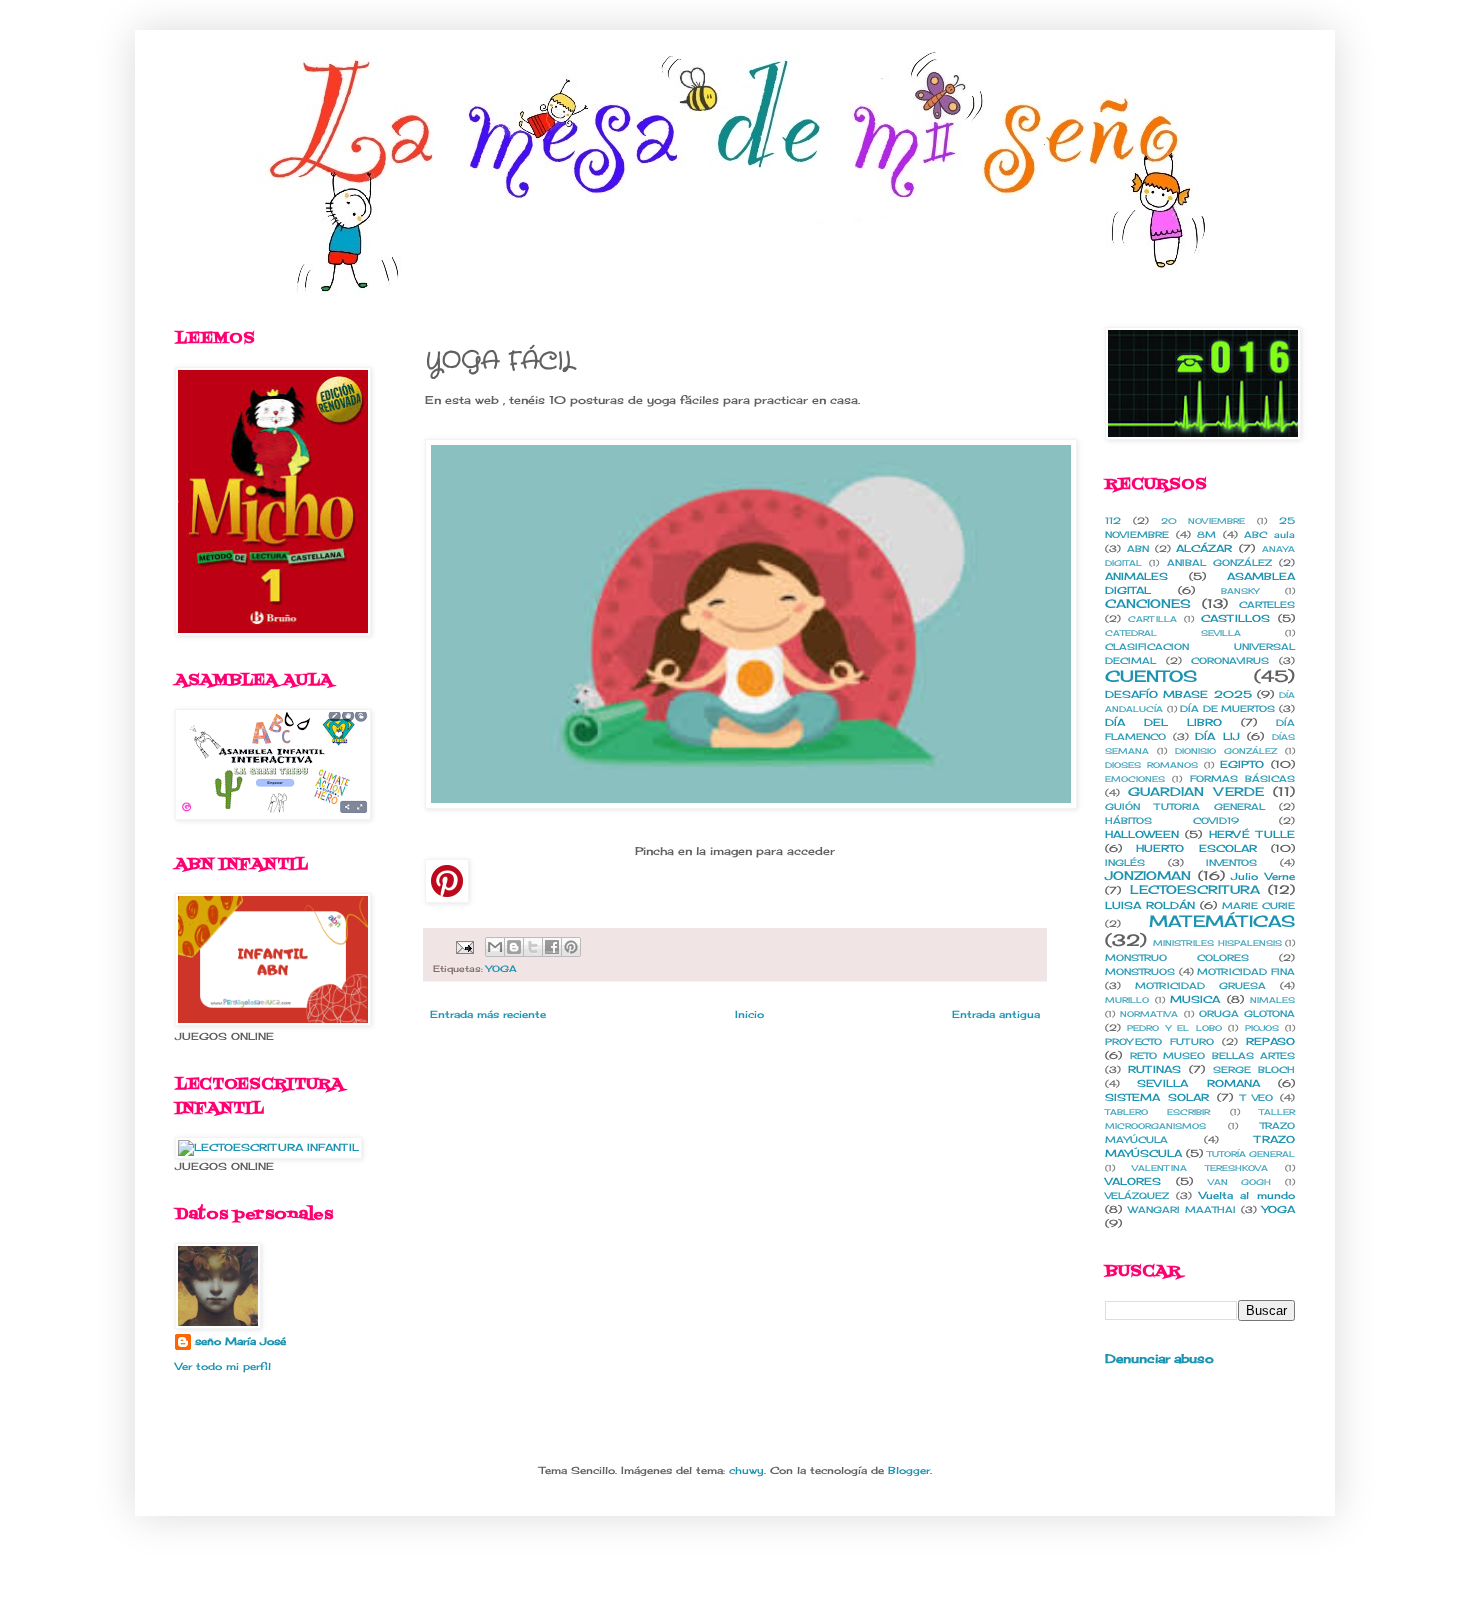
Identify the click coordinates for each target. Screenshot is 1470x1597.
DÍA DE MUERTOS (1227, 708)
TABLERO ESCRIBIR (1157, 1112)
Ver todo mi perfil (223, 1366)
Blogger (909, 1470)
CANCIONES (1148, 603)
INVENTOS (1231, 862)
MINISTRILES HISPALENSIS (1217, 943)
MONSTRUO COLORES (1177, 957)
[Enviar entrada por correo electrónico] (464, 945)
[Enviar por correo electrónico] (495, 947)
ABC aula (1269, 534)
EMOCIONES (1135, 779)
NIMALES (1272, 1000)
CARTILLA (1152, 619)
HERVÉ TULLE (1252, 834)
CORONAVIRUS (1230, 660)
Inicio (749, 1014)
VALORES (1133, 1181)
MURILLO (1127, 1000)
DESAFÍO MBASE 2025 (1178, 694)
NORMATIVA (1149, 1014)
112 (1113, 520)
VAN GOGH (1240, 1182)
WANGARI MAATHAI (1182, 1209)
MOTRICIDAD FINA (1246, 971)
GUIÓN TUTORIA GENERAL (1185, 806)
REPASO (1270, 1041)
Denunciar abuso (1159, 1359)
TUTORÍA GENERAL (1251, 1154)
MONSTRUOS (1140, 971)
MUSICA (1195, 999)
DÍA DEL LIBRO (1163, 722)
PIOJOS (1262, 1028)
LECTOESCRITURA (1195, 889)
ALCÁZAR (1204, 548)
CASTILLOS (1235, 618)
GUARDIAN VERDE (1195, 791)
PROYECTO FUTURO (1159, 1041)
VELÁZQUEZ (1137, 1195)
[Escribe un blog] (514, 947)
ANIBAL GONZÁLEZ (1219, 562)
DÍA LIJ (1217, 736)
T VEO (1256, 1097)
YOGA (501, 968)
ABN (1138, 548)
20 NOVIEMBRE (1203, 521)
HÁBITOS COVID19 (1172, 820)
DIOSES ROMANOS (1151, 765)
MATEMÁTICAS (1222, 921)
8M (1206, 534)
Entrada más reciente (488, 1014)
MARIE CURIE (1258, 905)
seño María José (240, 1341)
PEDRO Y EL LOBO (1174, 1028)
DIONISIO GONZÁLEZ (1226, 751)
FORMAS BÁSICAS (1242, 778)
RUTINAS (1154, 1069)
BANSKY (1240, 591)
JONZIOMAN (1148, 875)
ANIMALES (1136, 576)
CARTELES (1267, 604)
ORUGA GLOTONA (1247, 1013)
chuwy (746, 1470)
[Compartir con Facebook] (552, 947)
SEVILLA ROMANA (1198, 1083)
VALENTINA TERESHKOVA (1199, 1168)
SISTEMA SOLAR (1157, 1097)
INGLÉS (1125, 862)
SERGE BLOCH (1254, 1069)
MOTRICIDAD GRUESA (1200, 985)
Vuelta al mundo (1247, 1195)
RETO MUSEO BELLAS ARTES (1213, 1055)
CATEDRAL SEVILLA (1173, 633)
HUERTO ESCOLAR (1196, 848)
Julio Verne (1263, 876)
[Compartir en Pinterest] (571, 947)
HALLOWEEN (1142, 834)
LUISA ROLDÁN (1150, 905)
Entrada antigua (996, 1014)
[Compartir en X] (533, 947)
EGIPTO (1242, 764)
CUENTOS (1151, 676)
